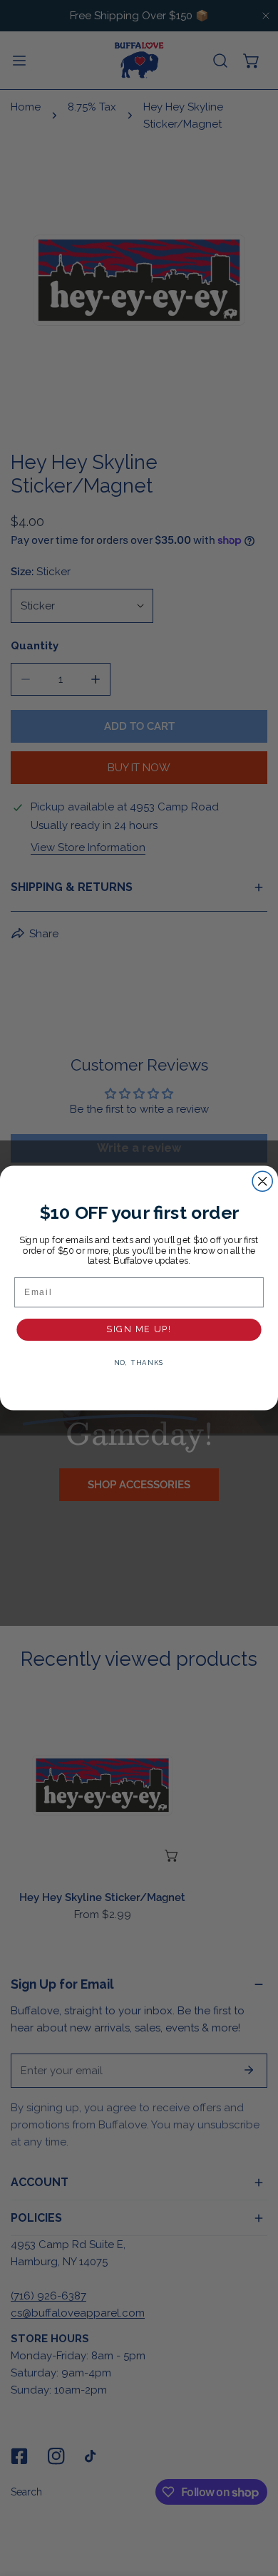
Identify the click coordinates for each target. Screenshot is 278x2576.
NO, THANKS (139, 1363)
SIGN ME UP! (139, 1329)
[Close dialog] (262, 1181)
